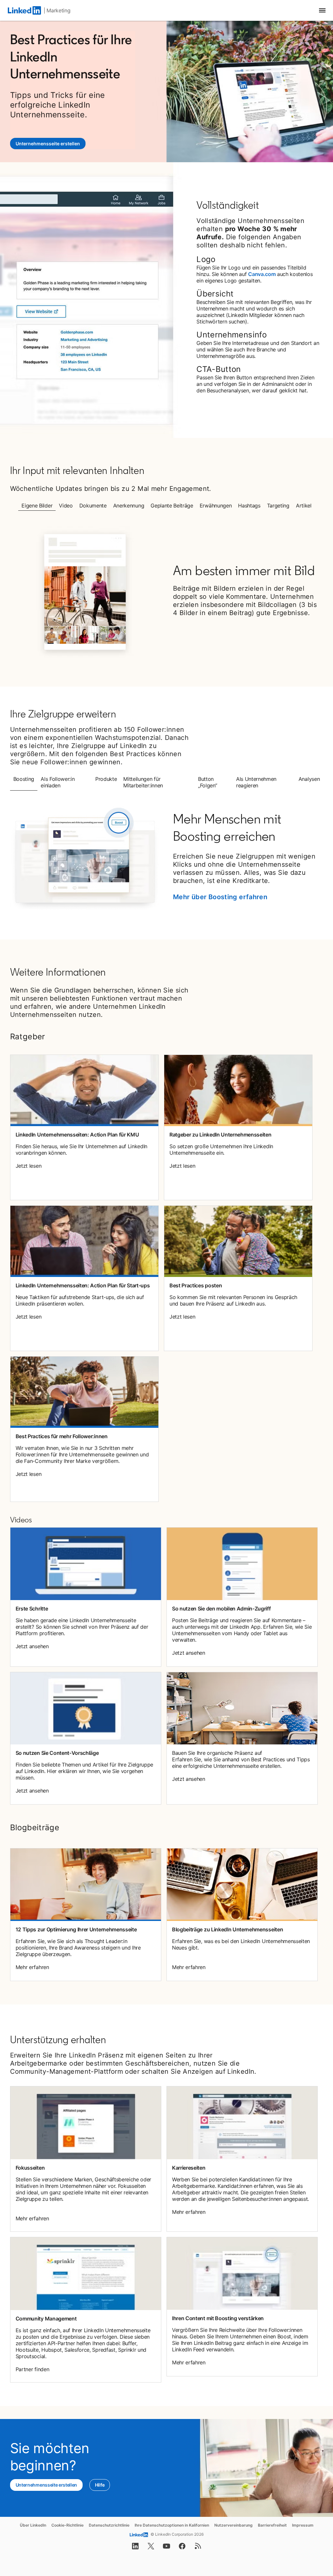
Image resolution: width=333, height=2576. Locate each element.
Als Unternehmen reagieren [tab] (256, 782)
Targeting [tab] (278, 506)
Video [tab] (66, 506)
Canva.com (262, 274)
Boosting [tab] (24, 779)
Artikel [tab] (304, 506)
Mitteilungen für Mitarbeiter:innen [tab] (143, 782)
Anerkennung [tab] (129, 506)
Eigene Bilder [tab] (37, 506)
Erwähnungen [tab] (216, 506)
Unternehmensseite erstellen (51, 144)
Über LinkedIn (33, 2525)
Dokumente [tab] (93, 506)
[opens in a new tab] (135, 2548)
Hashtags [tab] (249, 506)
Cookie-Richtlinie (67, 2525)
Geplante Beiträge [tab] (172, 506)
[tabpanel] (167, 592)
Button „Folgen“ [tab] (207, 782)
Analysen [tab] (309, 779)
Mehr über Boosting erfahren (220, 897)
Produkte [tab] (106, 779)
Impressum (303, 2525)
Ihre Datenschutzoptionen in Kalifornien (172, 2525)
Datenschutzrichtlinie (109, 2525)
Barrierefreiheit (272, 2525)
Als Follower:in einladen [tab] (58, 782)
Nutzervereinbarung (233, 2525)
